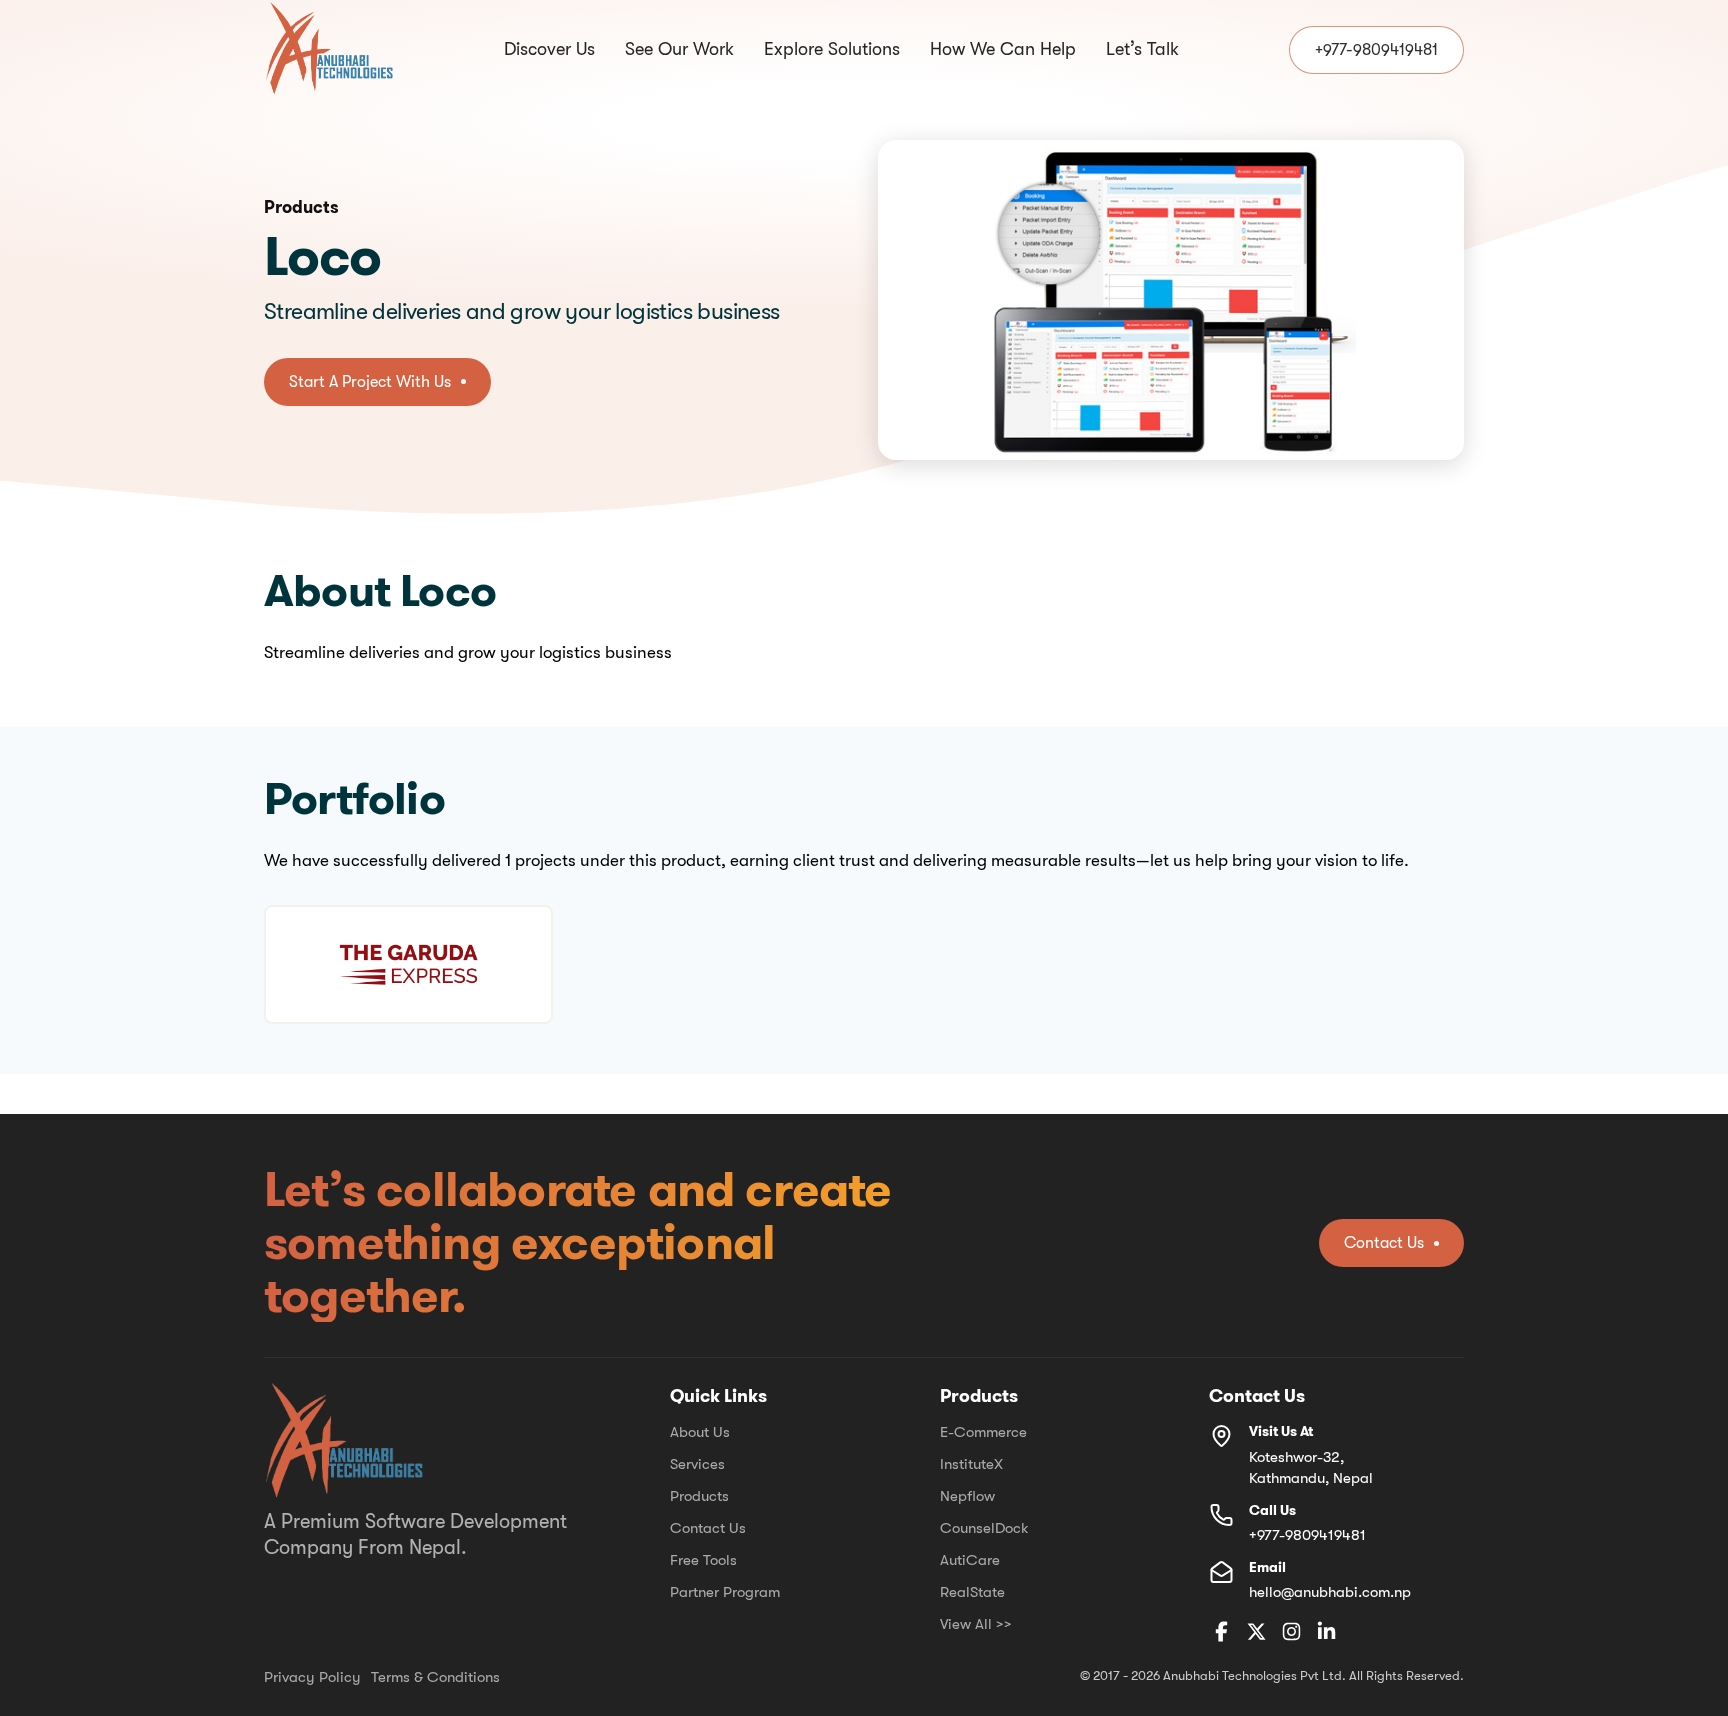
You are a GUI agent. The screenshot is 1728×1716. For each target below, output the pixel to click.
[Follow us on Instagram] (1291, 1633)
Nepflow (967, 1496)
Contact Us (708, 1528)
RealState (972, 1592)
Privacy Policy (312, 1677)
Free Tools (703, 1560)
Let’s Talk (1142, 49)
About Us (700, 1432)
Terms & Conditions (435, 1677)
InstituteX (971, 1464)
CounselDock (984, 1528)
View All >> (976, 1624)
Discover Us (549, 49)
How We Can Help (1003, 49)
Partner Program (725, 1592)
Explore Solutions (832, 49)
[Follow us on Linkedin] (1326, 1633)
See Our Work (679, 49)
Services (697, 1464)
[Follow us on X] (1256, 1633)
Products (699, 1496)
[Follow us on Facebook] (1221, 1633)
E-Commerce (983, 1432)
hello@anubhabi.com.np (1330, 1592)
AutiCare (970, 1560)
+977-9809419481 (1307, 1535)
